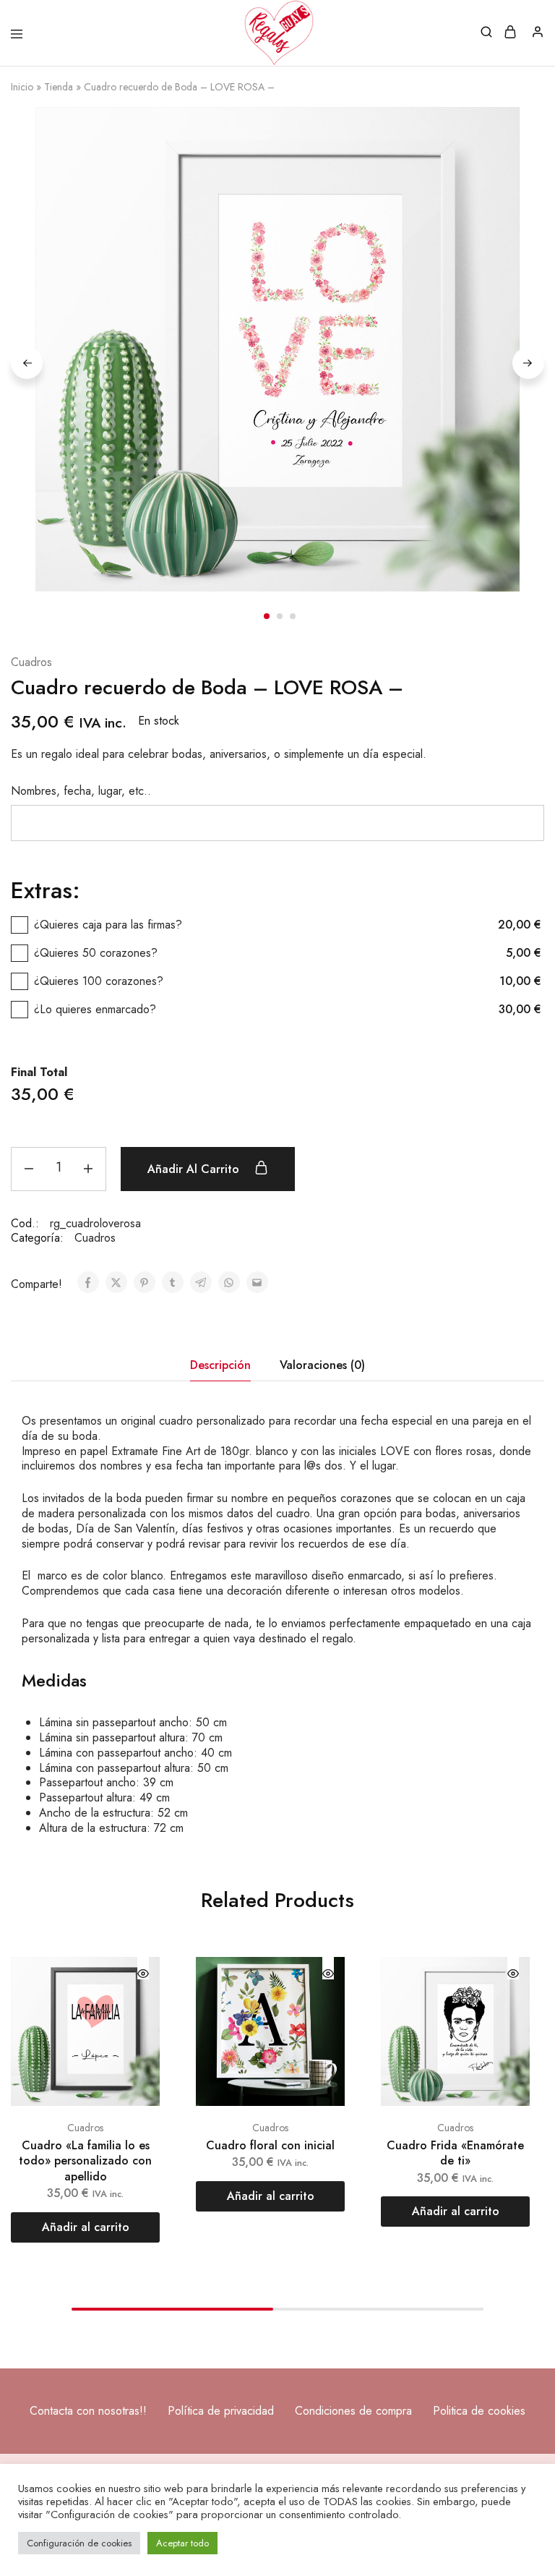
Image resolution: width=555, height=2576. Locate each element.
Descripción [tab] (220, 1365)
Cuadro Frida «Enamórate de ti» (455, 2153)
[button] (85, 2227)
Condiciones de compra (353, 2411)
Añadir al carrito (195, 1169)
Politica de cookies (479, 2411)
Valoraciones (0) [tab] (322, 1365)
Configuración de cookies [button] (79, 2543)
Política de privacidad (221, 2411)
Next (528, 363)
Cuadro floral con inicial (270, 2145)
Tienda (59, 87)
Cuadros (31, 663)
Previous (27, 363)
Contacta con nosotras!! (88, 2411)
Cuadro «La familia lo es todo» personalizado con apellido (85, 2161)
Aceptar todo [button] (182, 2543)
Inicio (22, 87)
